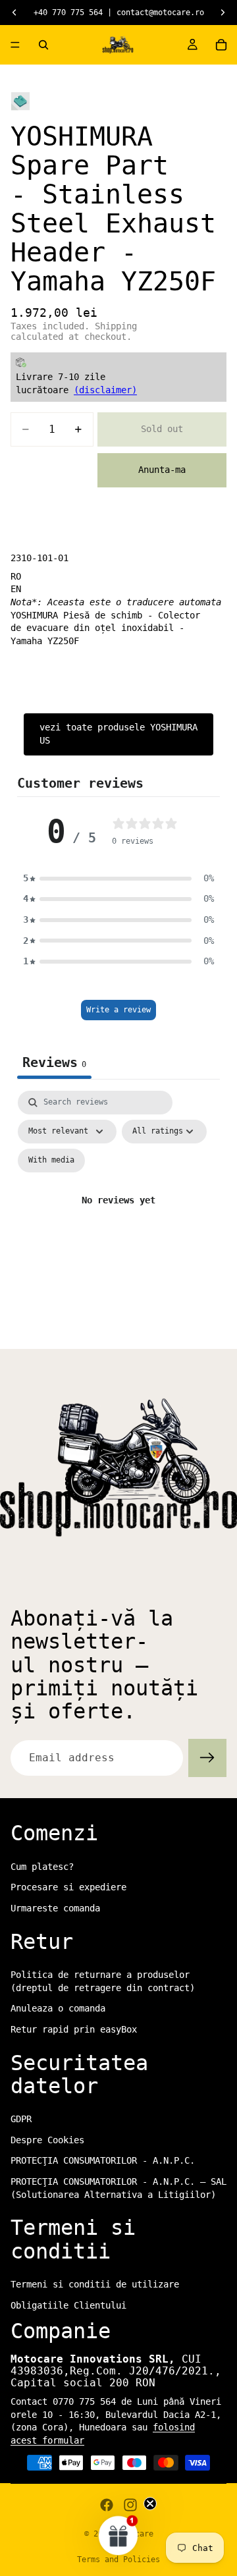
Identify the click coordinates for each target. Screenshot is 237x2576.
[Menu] (15, 45)
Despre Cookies (47, 2140)
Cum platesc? (42, 1867)
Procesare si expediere (68, 1887)
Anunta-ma (162, 470)
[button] (118, 879)
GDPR (21, 2119)
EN (16, 589)
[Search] (43, 45)
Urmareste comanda (55, 1908)
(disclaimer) (105, 390)
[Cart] (221, 45)
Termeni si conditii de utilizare (95, 2284)
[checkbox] (51, 1161)
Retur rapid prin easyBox (74, 2029)
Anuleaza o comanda (58, 2008)
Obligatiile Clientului (68, 2305)
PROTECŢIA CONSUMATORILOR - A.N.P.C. (103, 2161)
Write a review (118, 1010)
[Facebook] (107, 2505)
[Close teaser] (150, 2504)
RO (16, 576)
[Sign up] (207, 1758)
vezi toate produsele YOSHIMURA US (118, 734)
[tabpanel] (118, 1216)
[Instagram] (130, 2505)
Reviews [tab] (54, 1062)
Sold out (162, 429)
